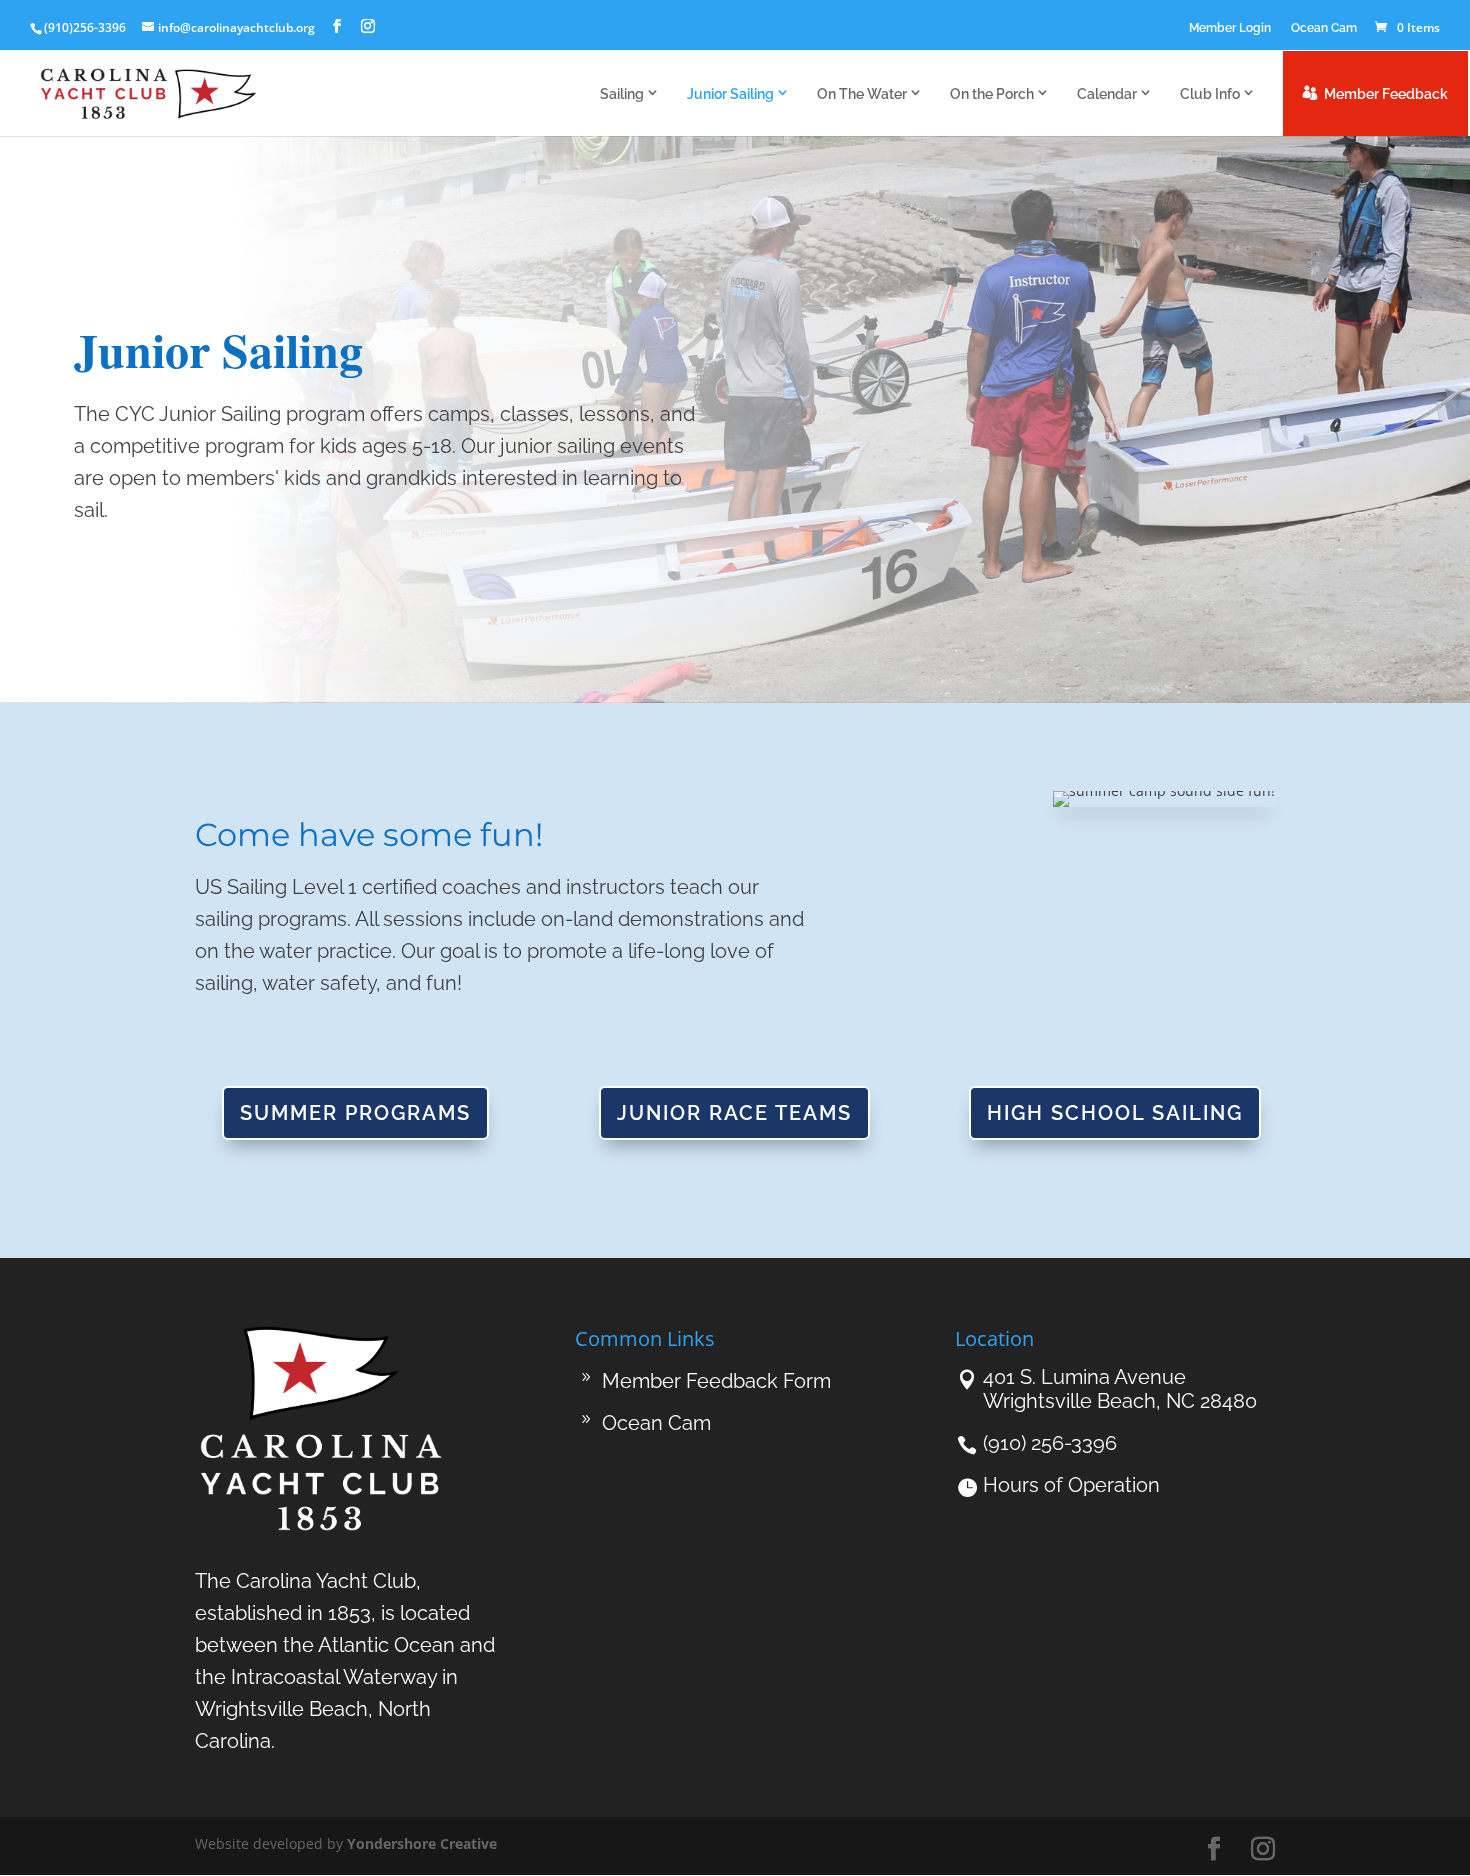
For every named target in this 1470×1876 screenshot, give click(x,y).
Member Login (1230, 28)
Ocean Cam (1324, 28)
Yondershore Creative (422, 1843)
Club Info (1210, 94)
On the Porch (992, 94)
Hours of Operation (1071, 1485)
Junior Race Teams (734, 1113)
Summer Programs (355, 1113)
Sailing (622, 94)
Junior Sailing (730, 94)
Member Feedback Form (716, 1381)
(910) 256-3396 (1050, 1443)
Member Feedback (1386, 94)
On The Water (862, 94)
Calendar (1107, 94)
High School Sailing (1115, 1113)
